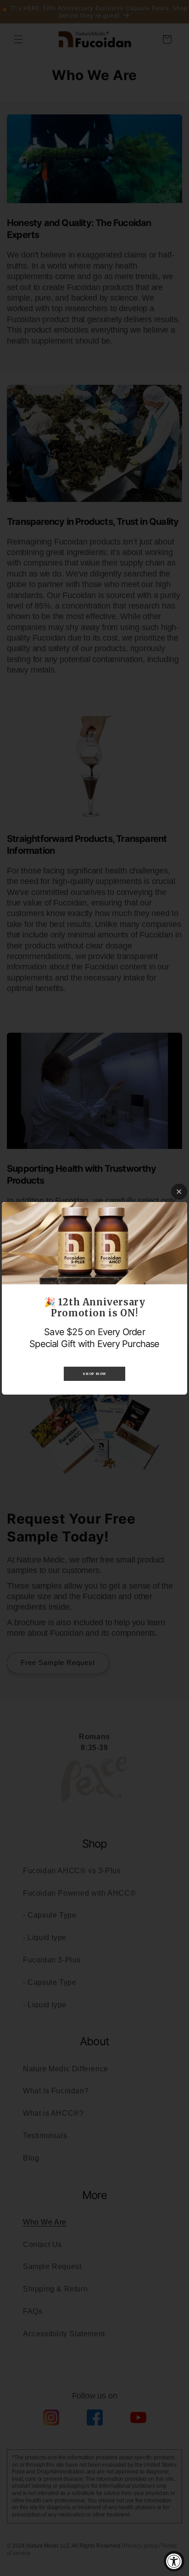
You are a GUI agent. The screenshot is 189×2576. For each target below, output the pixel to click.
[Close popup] (179, 1192)
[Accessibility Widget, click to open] (174, 2561)
